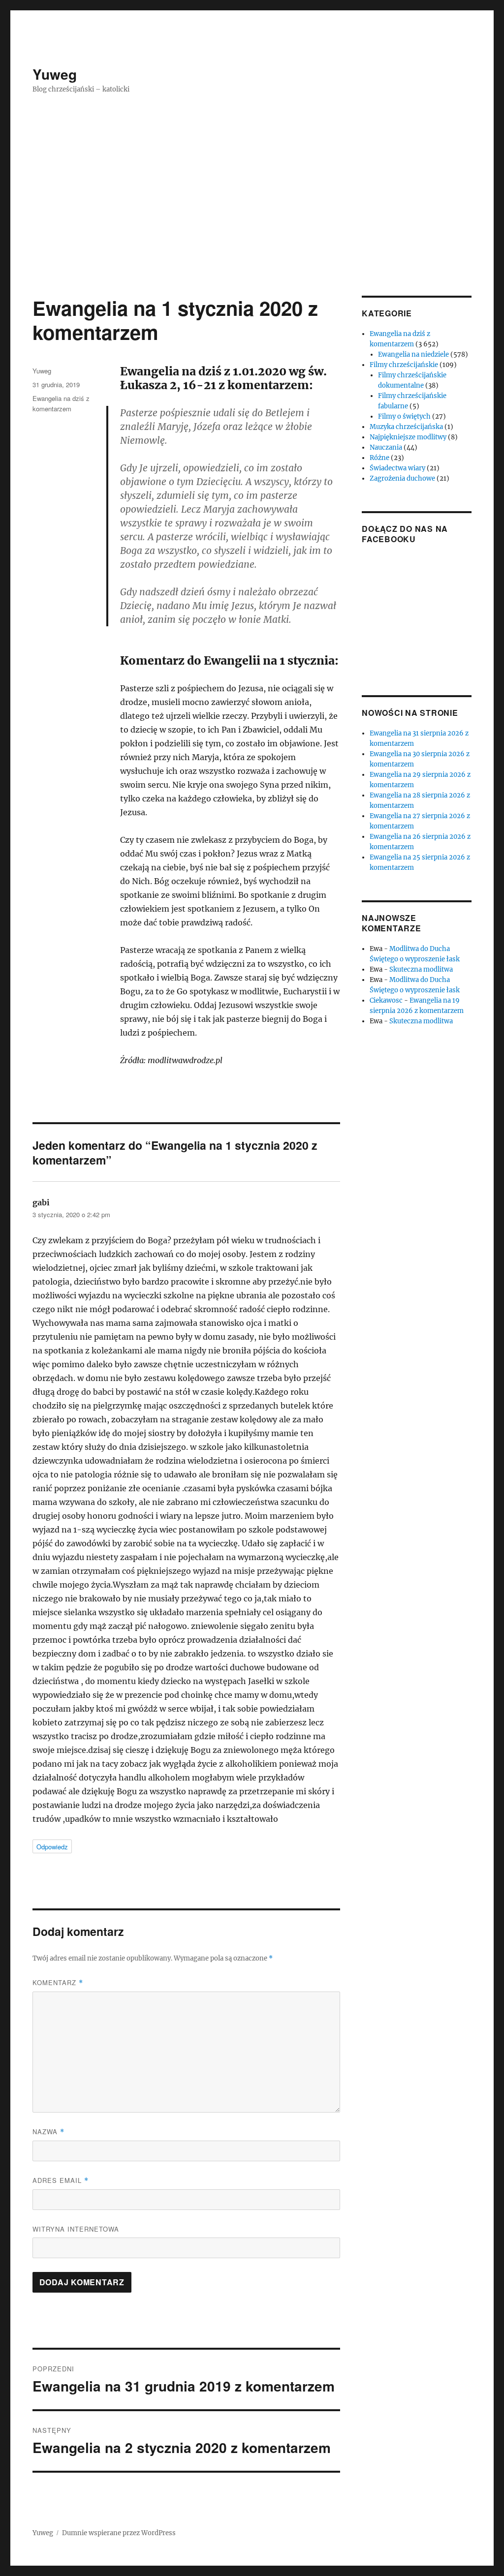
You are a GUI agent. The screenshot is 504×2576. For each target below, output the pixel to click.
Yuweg (55, 74)
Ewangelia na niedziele (413, 354)
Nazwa (48, 2131)
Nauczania (386, 447)
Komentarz (58, 1982)
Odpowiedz (52, 1847)
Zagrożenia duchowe (402, 478)
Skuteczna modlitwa (421, 969)
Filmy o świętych (404, 416)
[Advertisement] (254, 223)
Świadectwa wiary (397, 468)
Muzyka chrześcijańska (406, 427)
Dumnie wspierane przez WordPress (119, 2533)
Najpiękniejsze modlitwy (408, 437)
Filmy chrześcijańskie (404, 365)
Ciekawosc (386, 1000)
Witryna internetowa (76, 2229)
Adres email (61, 2180)
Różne (379, 458)
